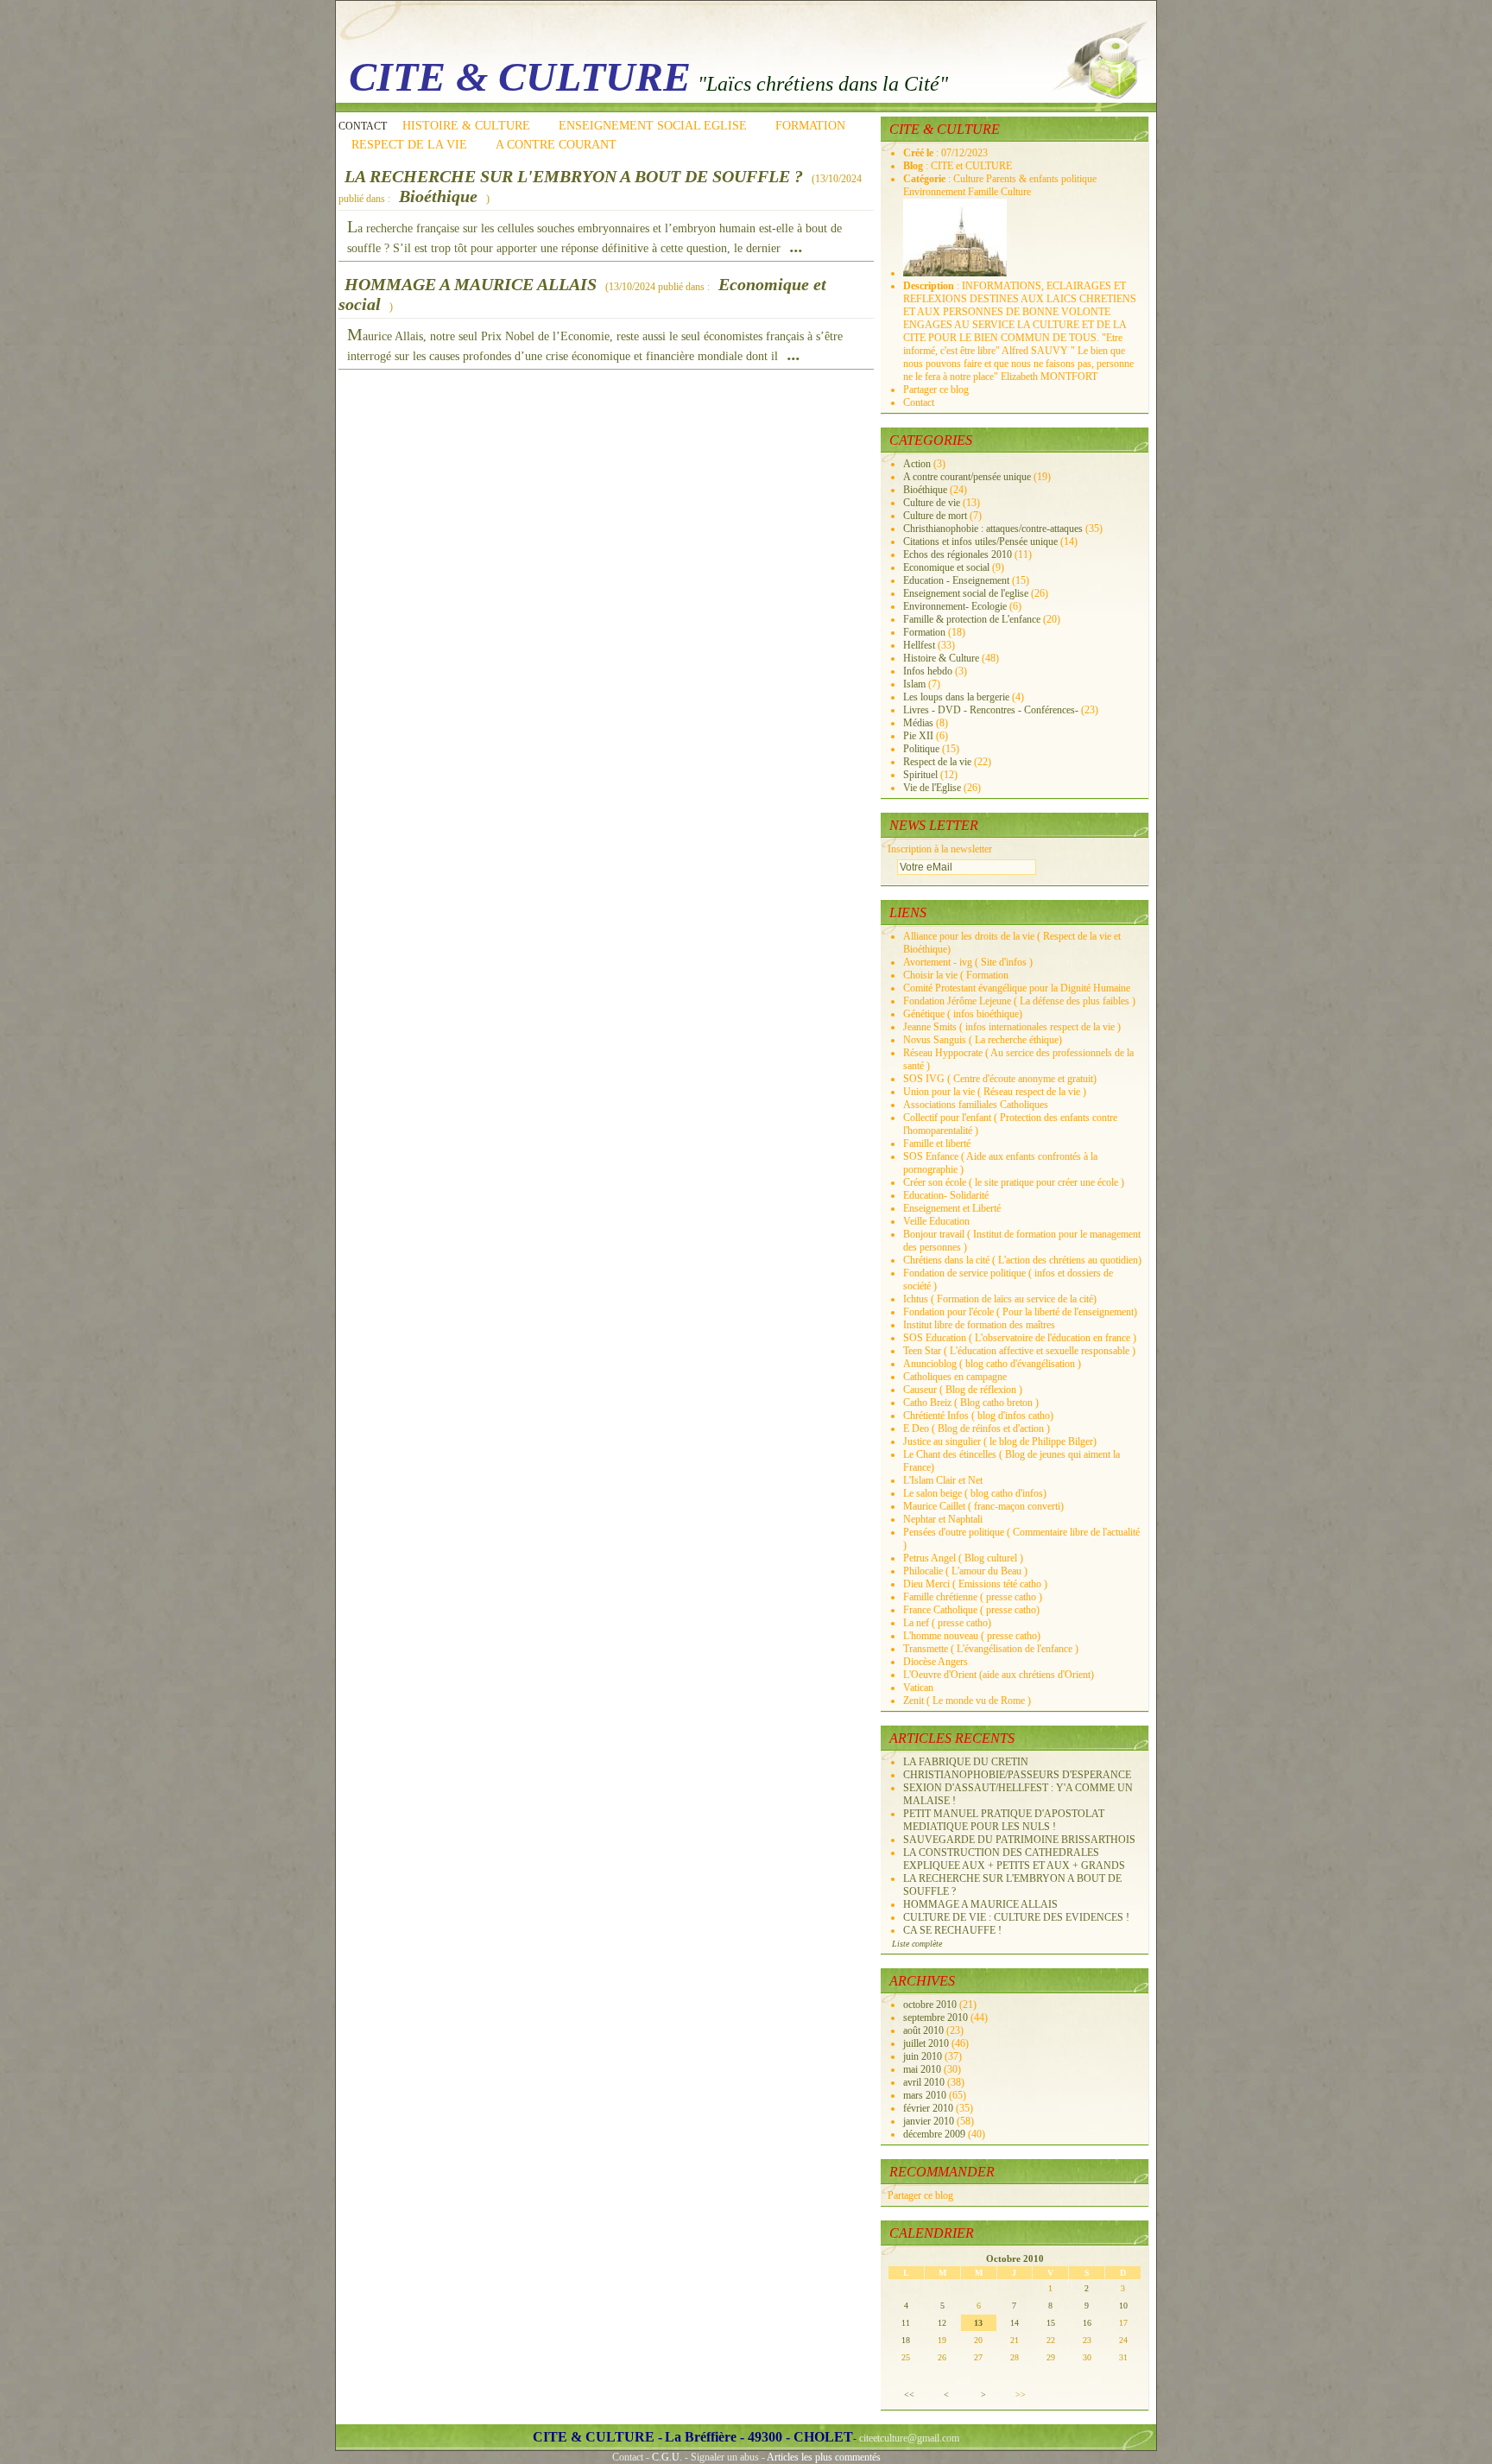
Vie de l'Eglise (932, 788)
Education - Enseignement (956, 580)
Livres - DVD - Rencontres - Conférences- (991, 710)
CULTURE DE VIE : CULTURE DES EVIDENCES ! (1016, 1917)
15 (1051, 2323)
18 (906, 2340)
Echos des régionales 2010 (958, 554)
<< (909, 2394)
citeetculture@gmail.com (909, 2438)
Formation (924, 632)
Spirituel (920, 775)
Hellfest (919, 645)
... (797, 246)
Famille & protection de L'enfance (972, 619)
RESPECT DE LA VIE (409, 145)
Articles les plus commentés (824, 2457)
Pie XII (918, 736)
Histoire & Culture (941, 658)
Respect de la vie (937, 762)
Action (917, 464)
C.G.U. (667, 2457)
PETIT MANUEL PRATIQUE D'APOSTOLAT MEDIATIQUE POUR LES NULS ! (1004, 1820)
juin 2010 (924, 2056)
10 (1123, 2306)
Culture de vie (932, 503)
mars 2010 (926, 2095)
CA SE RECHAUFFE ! (952, 1930)
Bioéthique (438, 196)
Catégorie (926, 179)
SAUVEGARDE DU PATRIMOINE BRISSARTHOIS (1019, 1840)
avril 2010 (925, 2082)
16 (1087, 2323)
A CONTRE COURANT (556, 145)
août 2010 (925, 2030)
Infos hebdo (928, 671)
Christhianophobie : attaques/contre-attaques (993, 529)
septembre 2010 (937, 2017)
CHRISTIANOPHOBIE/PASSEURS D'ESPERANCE (1017, 1775)
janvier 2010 (930, 2121)
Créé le (920, 153)
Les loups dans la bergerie (956, 697)
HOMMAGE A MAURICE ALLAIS (471, 284)
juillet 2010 (927, 2043)
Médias (918, 723)
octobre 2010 (931, 2005)
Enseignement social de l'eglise (966, 593)
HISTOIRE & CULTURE (466, 126)
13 (978, 2323)
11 (906, 2323)
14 (1015, 2323)
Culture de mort (935, 516)
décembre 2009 (936, 2134)
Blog (914, 166)
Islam (914, 684)
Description (930, 286)
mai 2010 (923, 2069)
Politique (921, 749)
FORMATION (810, 126)
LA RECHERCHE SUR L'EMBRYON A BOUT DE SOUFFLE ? (574, 176)
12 (942, 2323)
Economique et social (946, 567)
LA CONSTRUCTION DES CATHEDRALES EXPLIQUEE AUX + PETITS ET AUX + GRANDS (1014, 1859)
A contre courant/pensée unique (967, 477)
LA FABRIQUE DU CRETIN (966, 1762)
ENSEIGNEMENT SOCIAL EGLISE (653, 126)
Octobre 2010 (1015, 2258)
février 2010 (929, 2108)
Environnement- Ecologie (955, 606)
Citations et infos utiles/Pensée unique (980, 542)
